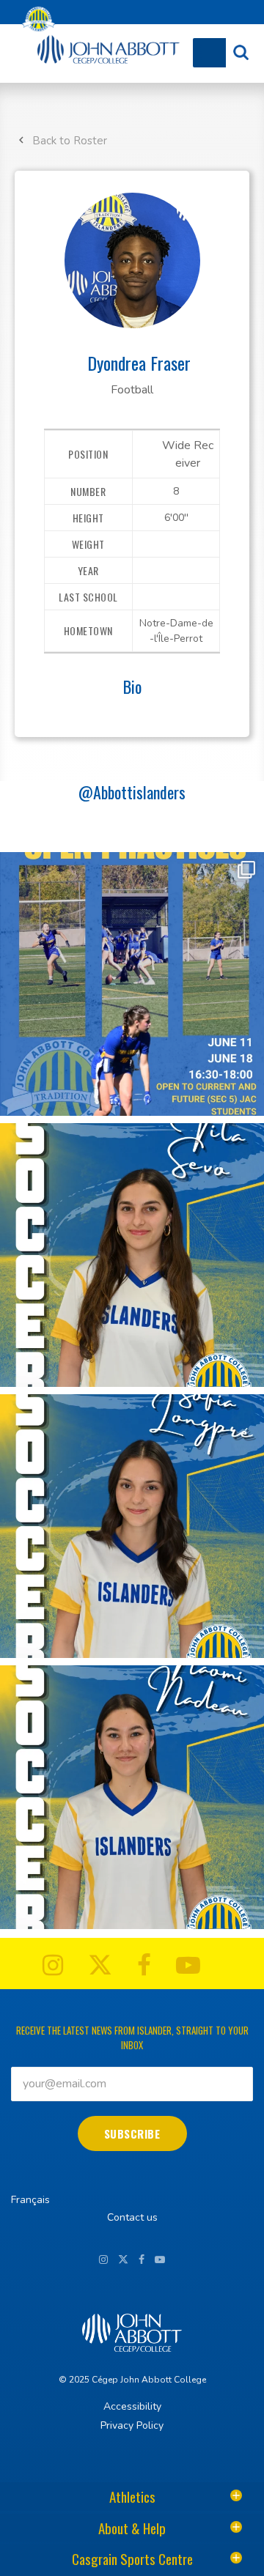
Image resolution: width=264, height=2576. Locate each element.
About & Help (132, 2528)
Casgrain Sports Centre (132, 2558)
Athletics (132, 2496)
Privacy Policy (132, 2425)
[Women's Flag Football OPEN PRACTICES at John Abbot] (132, 984)
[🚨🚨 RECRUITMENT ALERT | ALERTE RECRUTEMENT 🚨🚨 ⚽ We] (132, 1255)
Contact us (132, 2217)
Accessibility (132, 2406)
